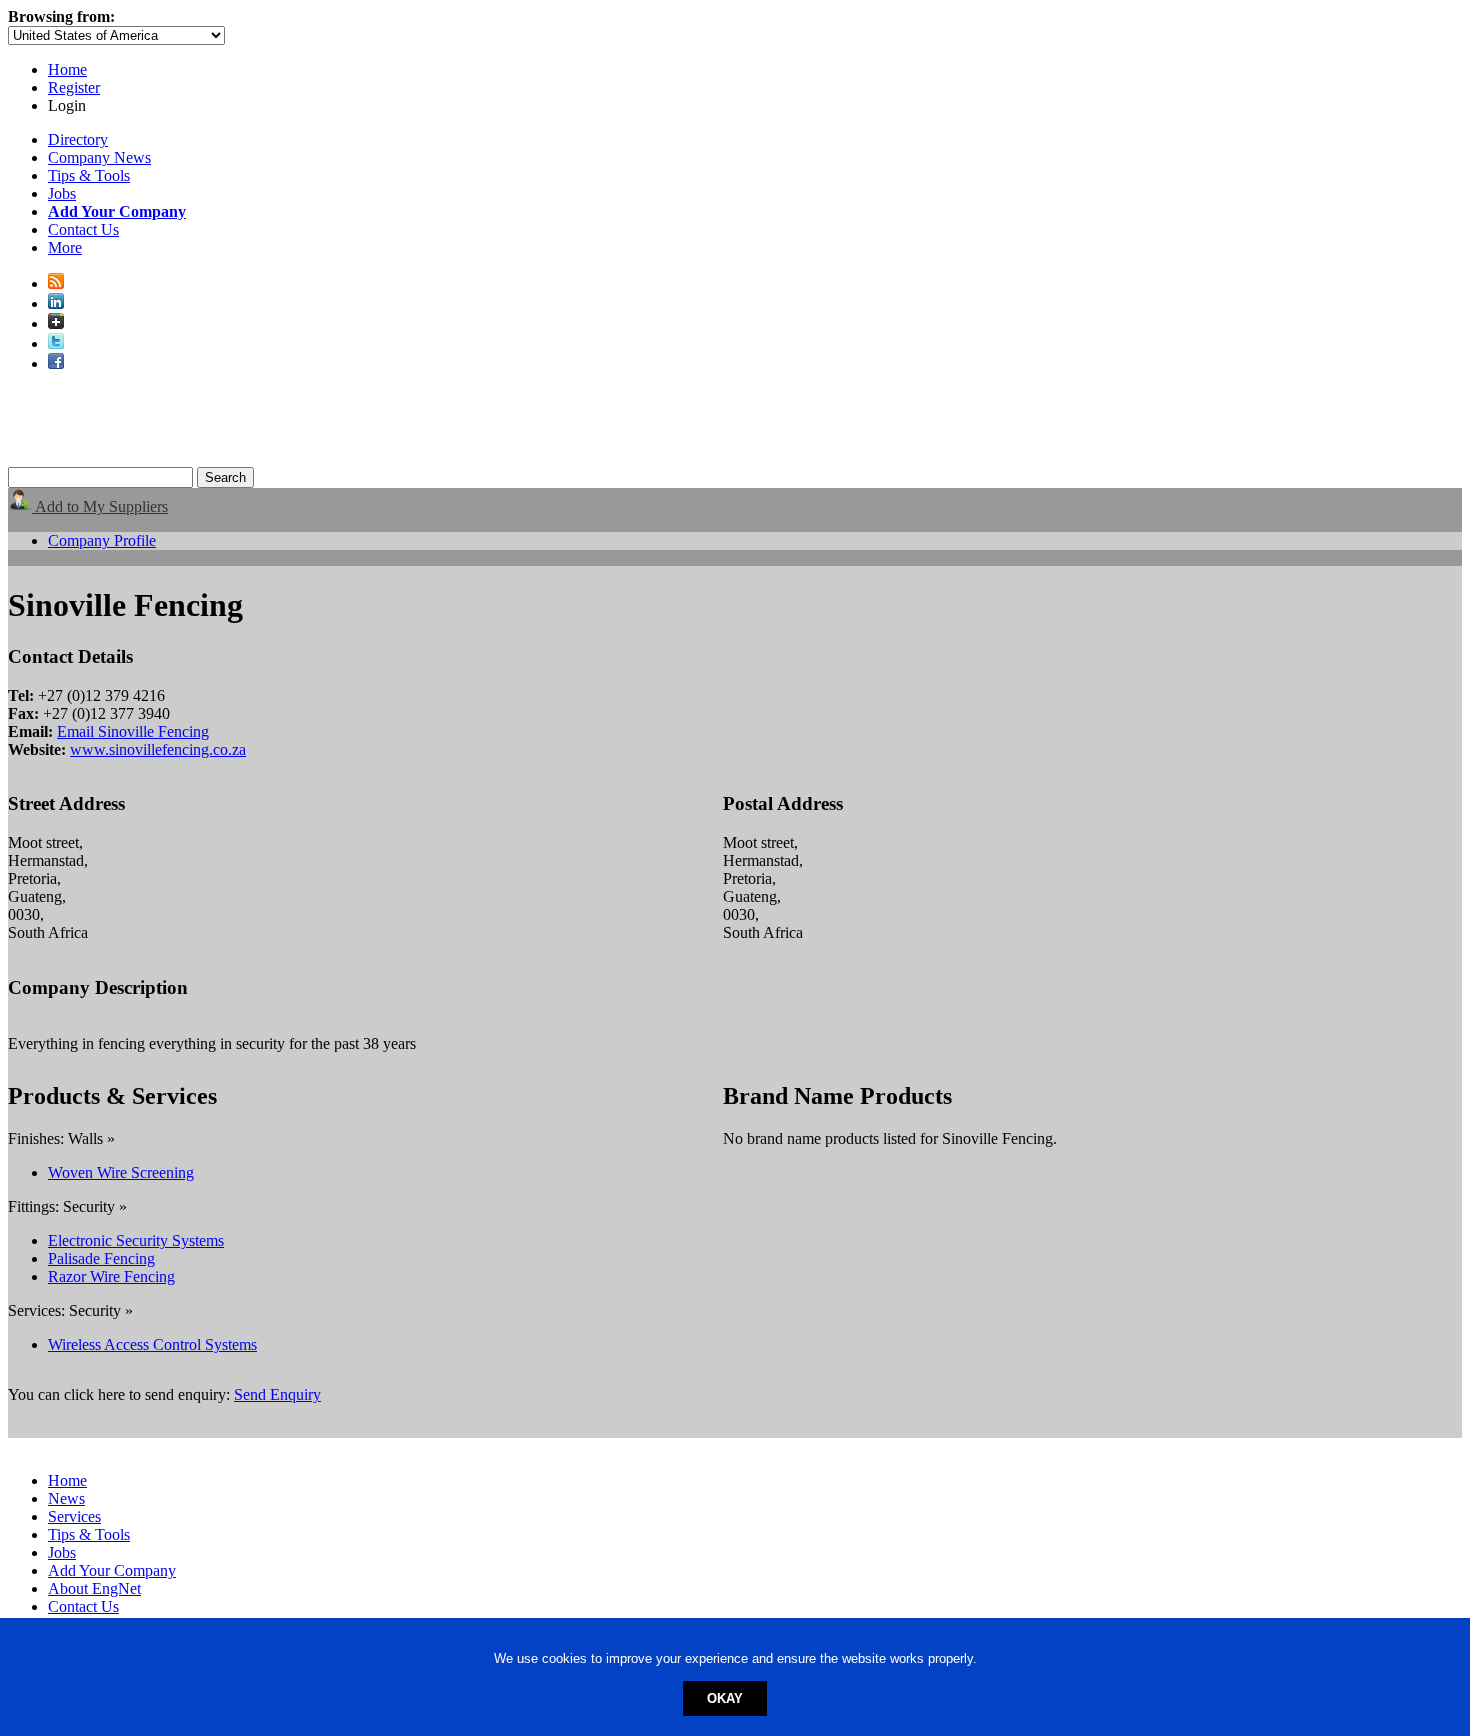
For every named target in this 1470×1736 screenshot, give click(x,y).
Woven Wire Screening (121, 1172)
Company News (99, 157)
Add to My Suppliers (100, 506)
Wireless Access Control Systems (152, 1344)
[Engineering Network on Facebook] (56, 363)
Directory (78, 139)
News (66, 1498)
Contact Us (83, 229)
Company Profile (102, 540)
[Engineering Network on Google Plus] (56, 323)
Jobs (62, 193)
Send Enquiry (277, 1394)
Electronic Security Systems (136, 1240)
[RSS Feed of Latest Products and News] (56, 283)
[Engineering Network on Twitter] (56, 343)
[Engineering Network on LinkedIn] (56, 303)
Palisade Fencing (101, 1258)
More (65, 247)
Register (74, 87)
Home (67, 69)
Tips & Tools (89, 175)
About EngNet (94, 1588)
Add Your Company (112, 1570)
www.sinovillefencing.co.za (158, 749)
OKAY (725, 1698)
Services (74, 1516)
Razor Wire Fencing (111, 1276)
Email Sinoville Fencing (133, 731)
